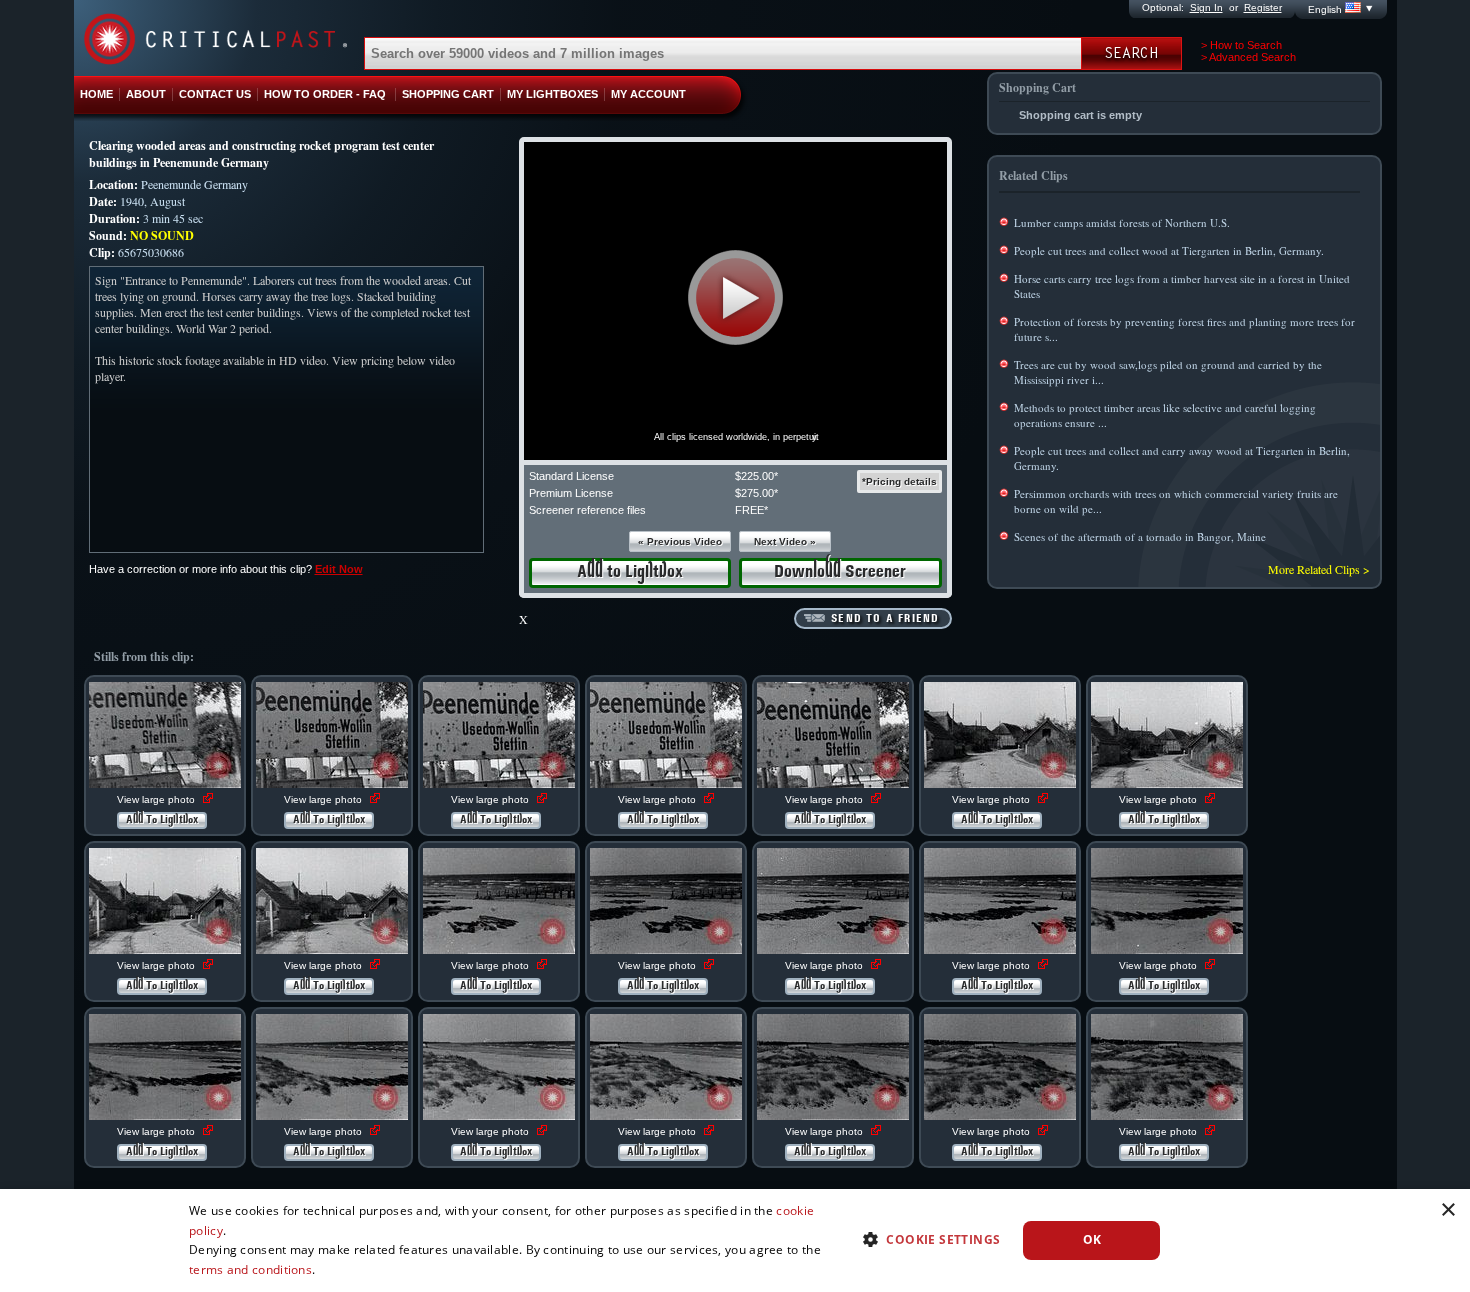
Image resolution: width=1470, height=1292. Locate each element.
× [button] (1447, 1210)
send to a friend (885, 619)
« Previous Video (680, 541)
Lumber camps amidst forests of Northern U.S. (1122, 222)
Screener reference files (587, 510)
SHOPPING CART (448, 94)
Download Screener (840, 572)
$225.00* (756, 476)
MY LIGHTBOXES (552, 94)
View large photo (157, 799)
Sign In (1206, 7)
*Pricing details (899, 481)
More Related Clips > (1319, 569)
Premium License (571, 493)
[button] (735, 297)
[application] (735, 301)
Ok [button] (1092, 1239)
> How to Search (1241, 45)
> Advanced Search (1248, 57)
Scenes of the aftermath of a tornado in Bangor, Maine (1140, 536)
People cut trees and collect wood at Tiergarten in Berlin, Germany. (1169, 250)
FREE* (751, 510)
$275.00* (756, 493)
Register (1263, 7)
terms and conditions (250, 1269)
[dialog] (735, 1240)
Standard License (571, 476)
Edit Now (339, 569)
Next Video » (785, 541)
